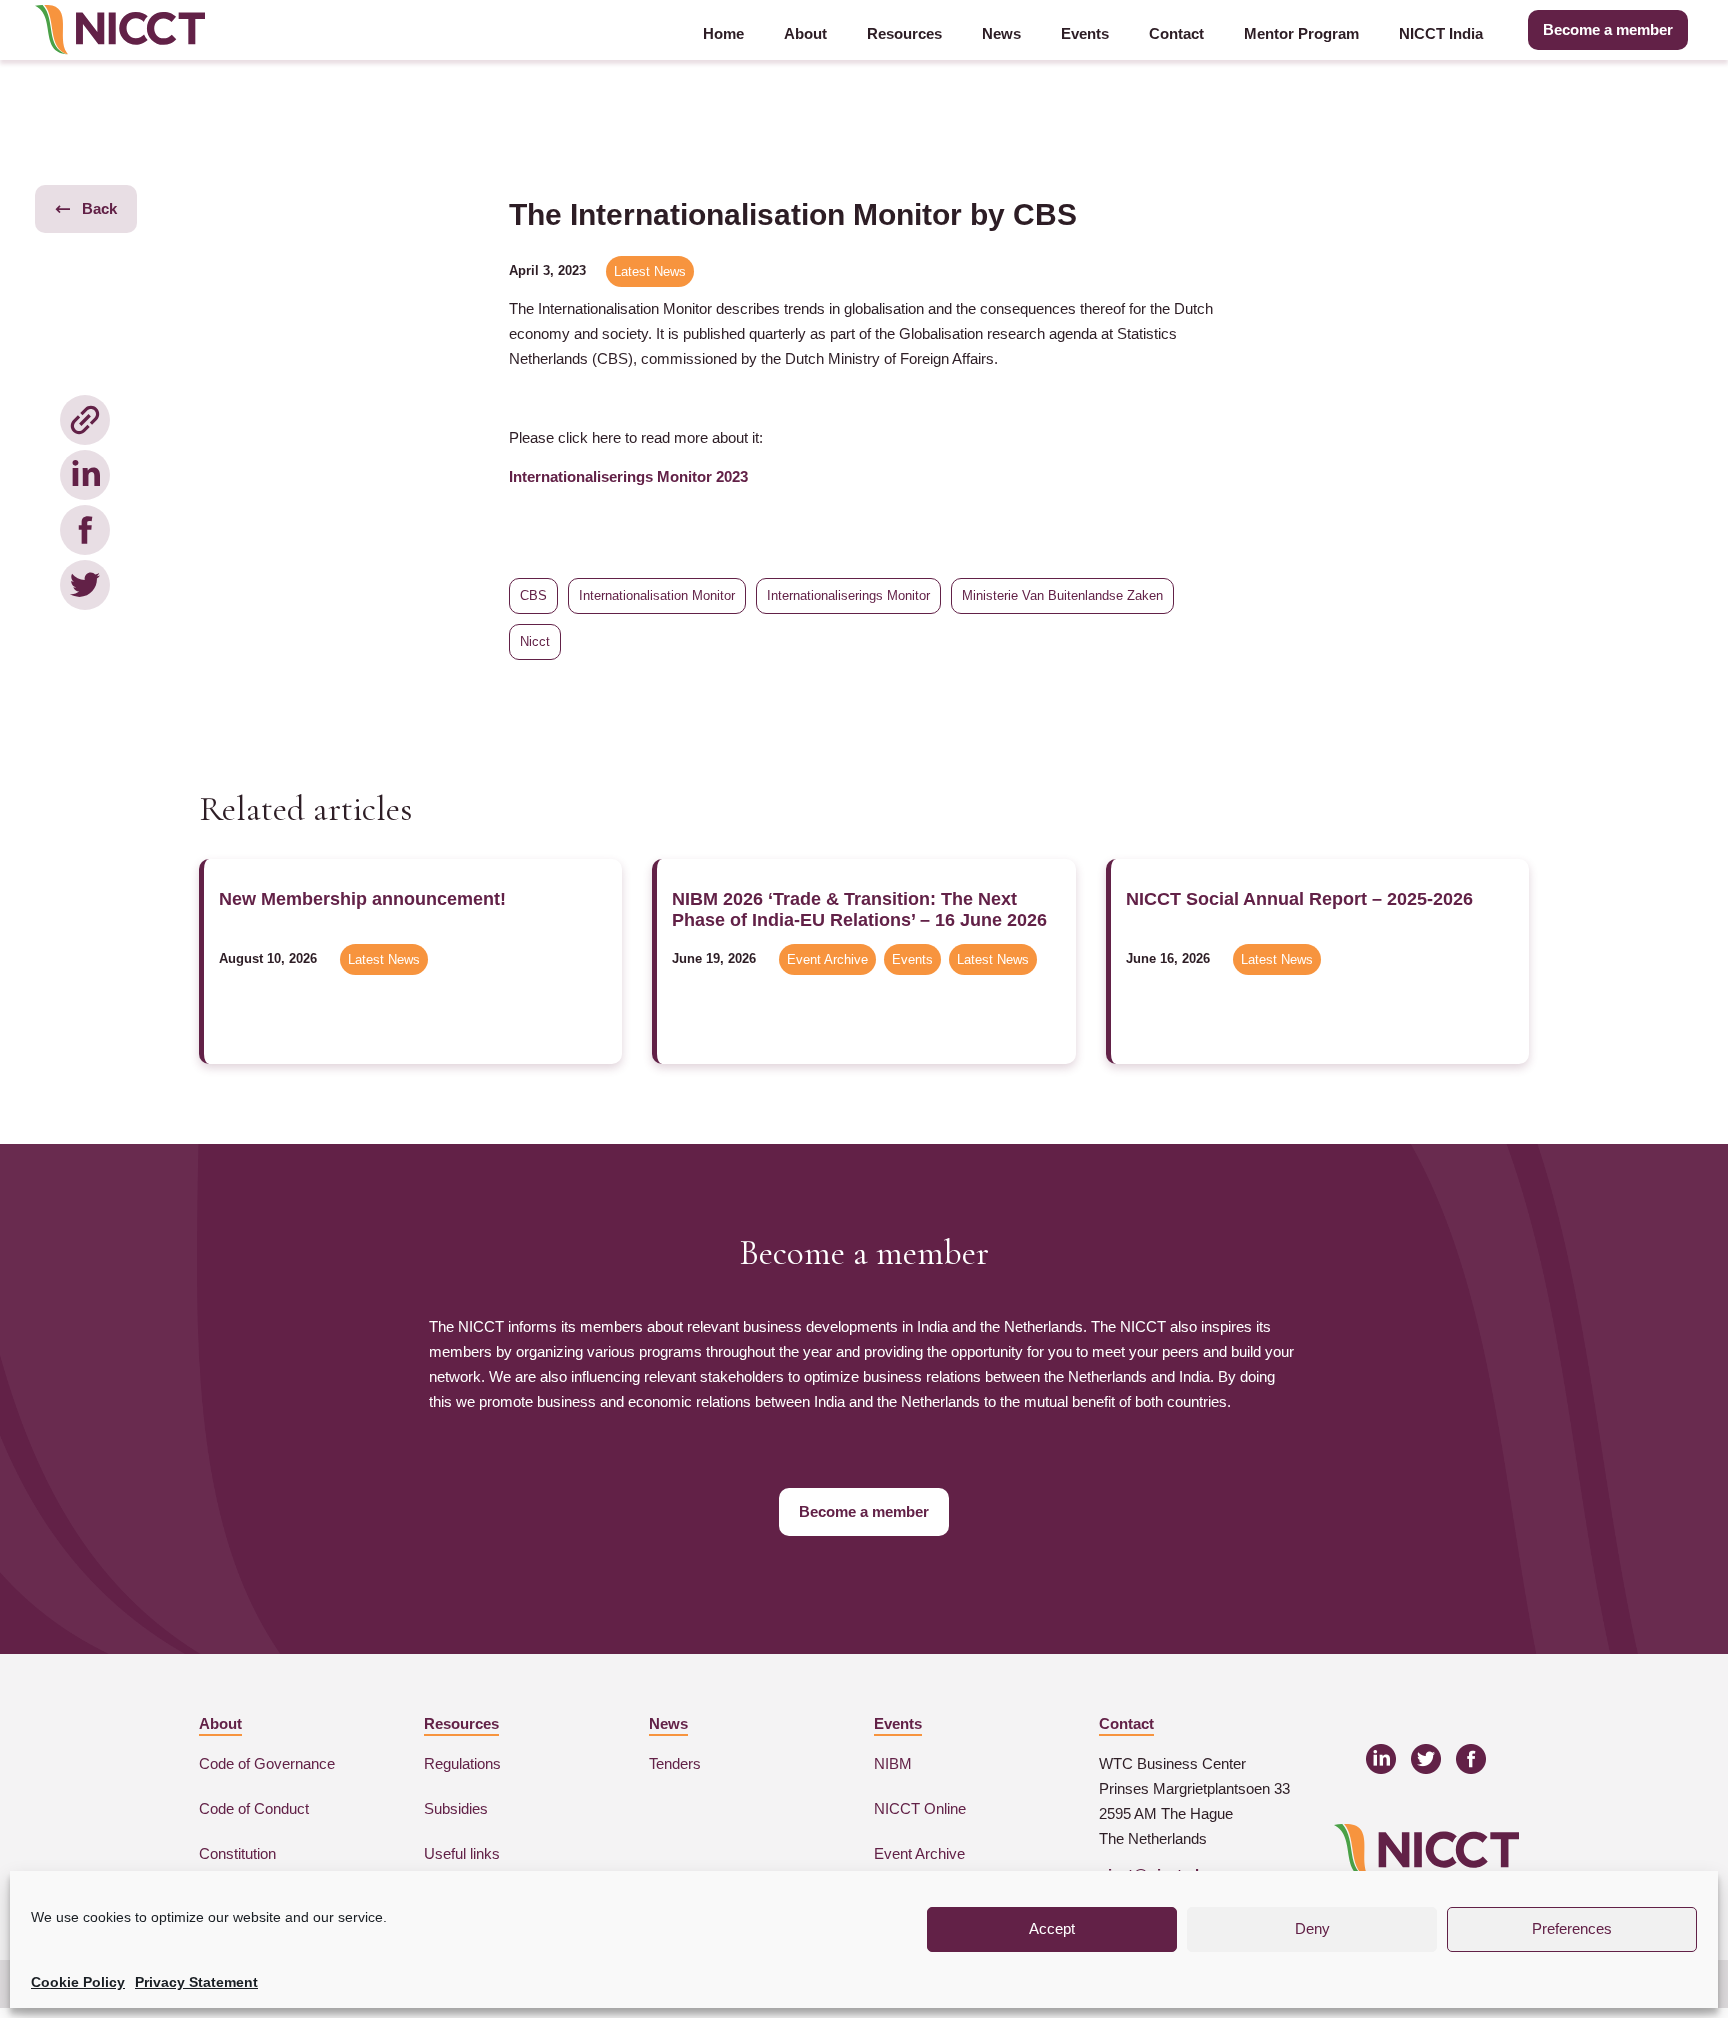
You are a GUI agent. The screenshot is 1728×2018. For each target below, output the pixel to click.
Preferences (1572, 1928)
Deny (1312, 1928)
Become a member (1608, 29)
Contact (1176, 33)
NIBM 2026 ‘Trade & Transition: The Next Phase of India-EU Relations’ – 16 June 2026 (859, 909)
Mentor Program (1301, 33)
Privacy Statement (196, 1982)
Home (723, 33)
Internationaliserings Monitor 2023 (628, 476)
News (1001, 33)
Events (1085, 33)
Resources (904, 33)
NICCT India (1441, 33)
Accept (1052, 1928)
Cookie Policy (78, 1982)
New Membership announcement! (362, 899)
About (805, 33)
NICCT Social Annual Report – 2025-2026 (1299, 899)
